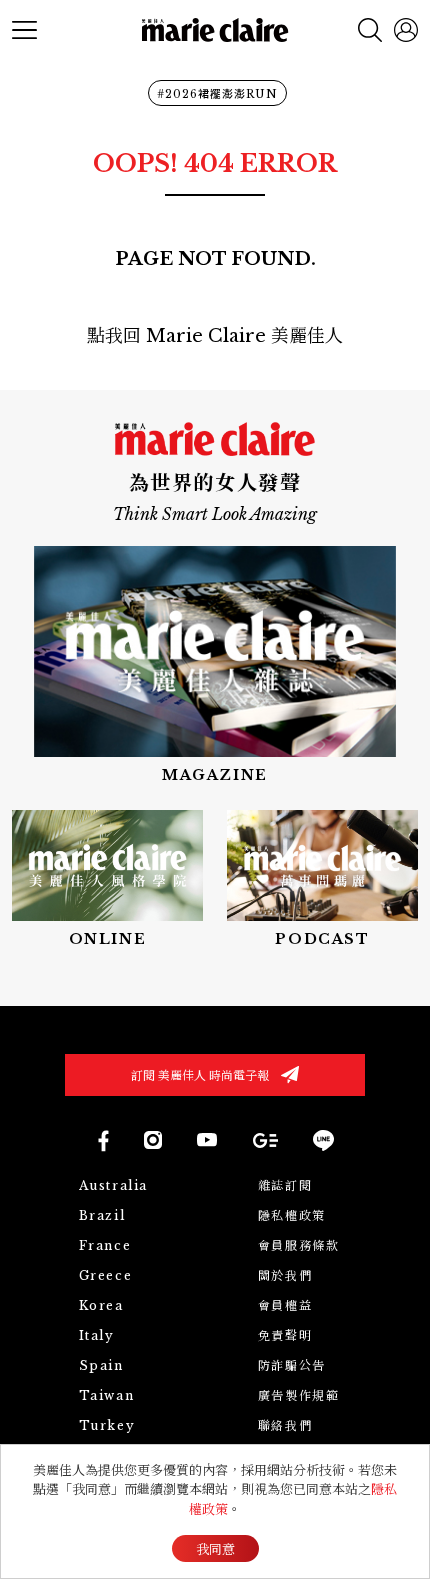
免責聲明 (285, 1335)
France (105, 1245)
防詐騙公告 (292, 1365)
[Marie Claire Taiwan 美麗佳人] (153, 1140)
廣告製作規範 (299, 1395)
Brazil (102, 1215)
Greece (106, 1275)
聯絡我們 (285, 1425)
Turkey (107, 1425)
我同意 (215, 1549)
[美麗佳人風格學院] (107, 880)
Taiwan (107, 1395)
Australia (113, 1185)
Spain (101, 1365)
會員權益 (285, 1305)
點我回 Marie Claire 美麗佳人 (215, 336)
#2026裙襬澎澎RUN (217, 94)
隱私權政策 (292, 1215)
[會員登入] (406, 30)
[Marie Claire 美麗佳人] (215, 30)
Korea (101, 1305)
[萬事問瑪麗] (322, 880)
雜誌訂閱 (285, 1185)
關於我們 (285, 1275)
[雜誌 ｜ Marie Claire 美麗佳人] (215, 665)
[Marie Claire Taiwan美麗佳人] (207, 1140)
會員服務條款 (299, 1245)
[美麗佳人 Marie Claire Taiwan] (102, 1140)
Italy (97, 1335)
